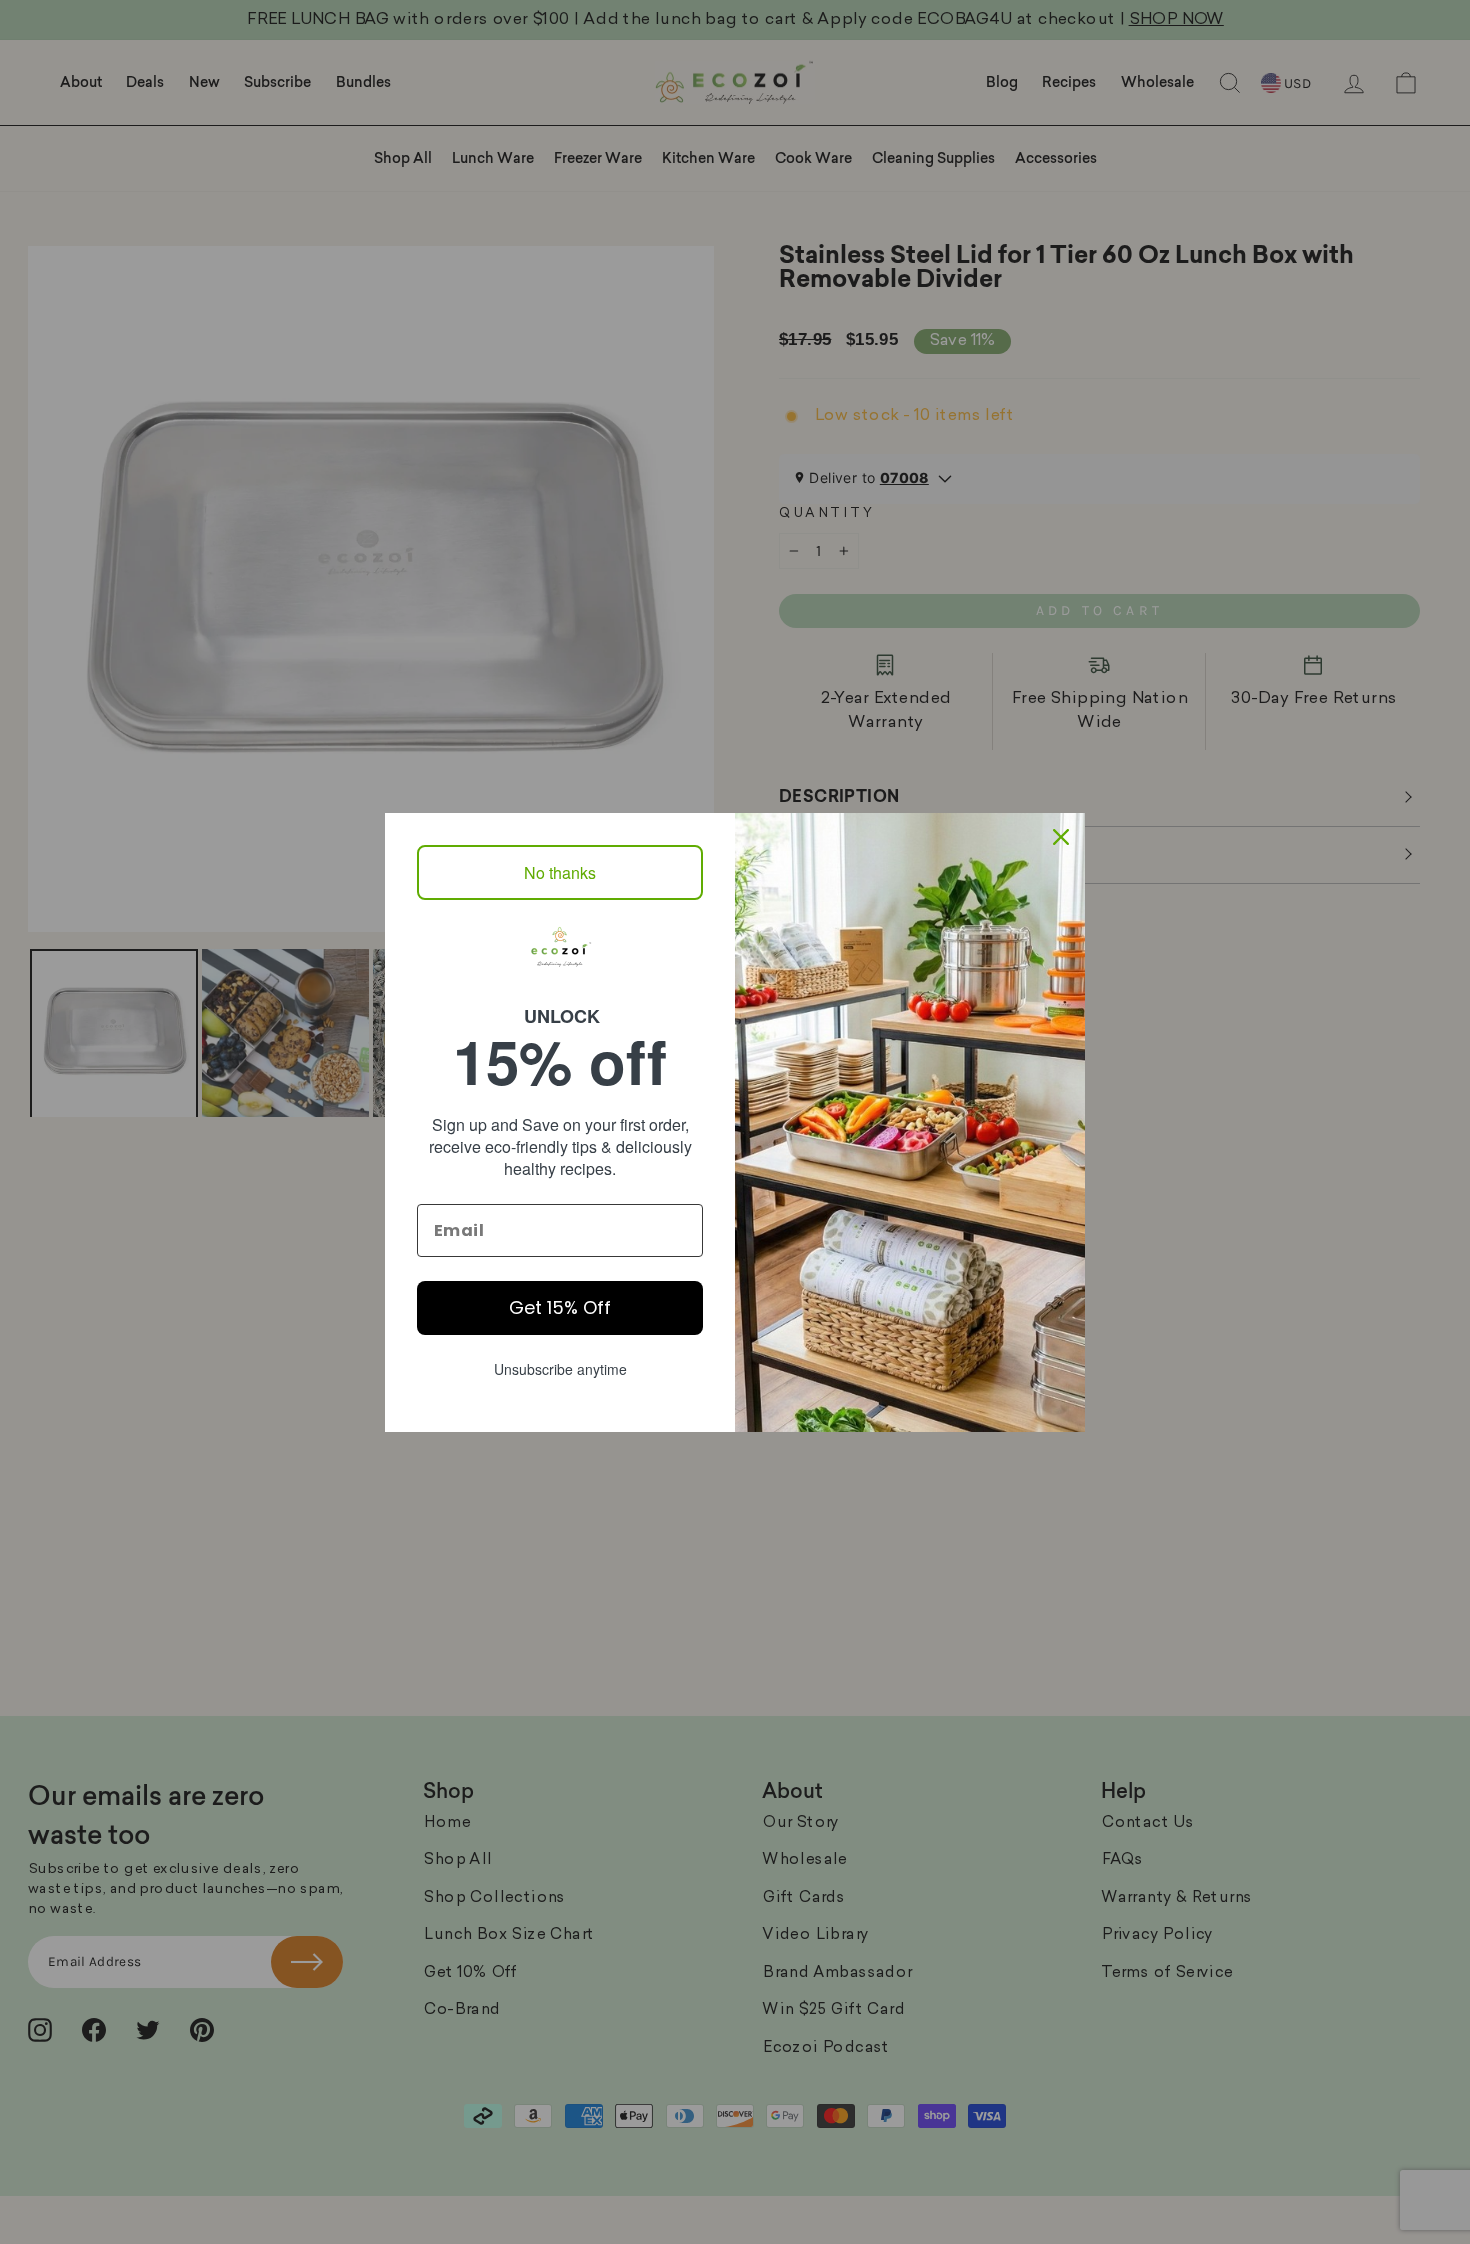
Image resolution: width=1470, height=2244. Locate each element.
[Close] (1061, 837)
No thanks (560, 872)
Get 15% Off (560, 1307)
